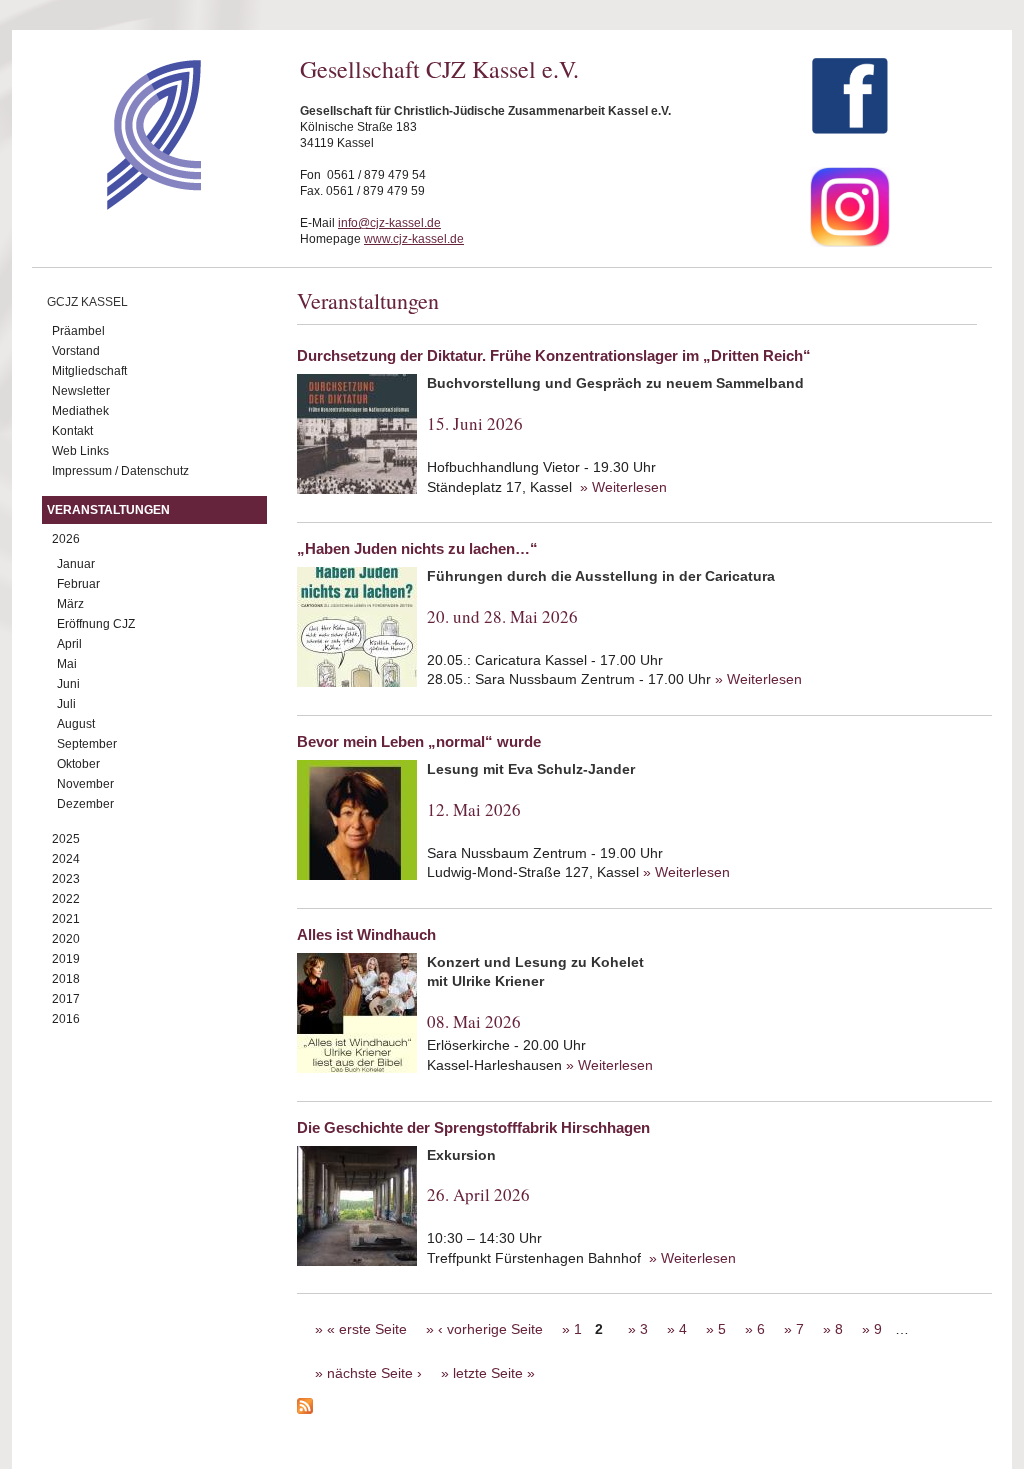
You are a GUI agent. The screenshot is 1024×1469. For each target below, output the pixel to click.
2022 (66, 899)
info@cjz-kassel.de (389, 223)
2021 (66, 919)
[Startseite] (118, 205)
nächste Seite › (374, 1373)
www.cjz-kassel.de (414, 239)
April (69, 644)
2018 (66, 979)
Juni (68, 684)
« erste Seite (367, 1329)
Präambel (78, 331)
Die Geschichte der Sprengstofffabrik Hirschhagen (473, 1127)
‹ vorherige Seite (490, 1329)
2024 (66, 859)
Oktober (78, 764)
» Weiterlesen (623, 487)
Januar (76, 564)
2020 (66, 939)
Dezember (85, 804)
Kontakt (72, 431)
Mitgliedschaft (89, 371)
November (85, 784)
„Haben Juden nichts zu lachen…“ (417, 548)
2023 (66, 879)
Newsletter (81, 391)
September (87, 744)
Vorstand (76, 351)
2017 (66, 999)
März (70, 604)
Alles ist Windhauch (366, 934)
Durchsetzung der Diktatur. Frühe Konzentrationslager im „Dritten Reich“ (554, 355)
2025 (66, 839)
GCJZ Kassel (87, 302)
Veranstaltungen (108, 510)
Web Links (80, 451)
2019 (66, 959)
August (76, 724)
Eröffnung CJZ (96, 624)
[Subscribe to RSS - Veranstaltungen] (644, 1409)
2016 (66, 1019)
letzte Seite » (494, 1373)
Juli (66, 704)
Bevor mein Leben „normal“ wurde (419, 741)
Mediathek (80, 411)
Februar (78, 584)
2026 (66, 539)
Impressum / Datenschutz (120, 471)
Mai (67, 664)
